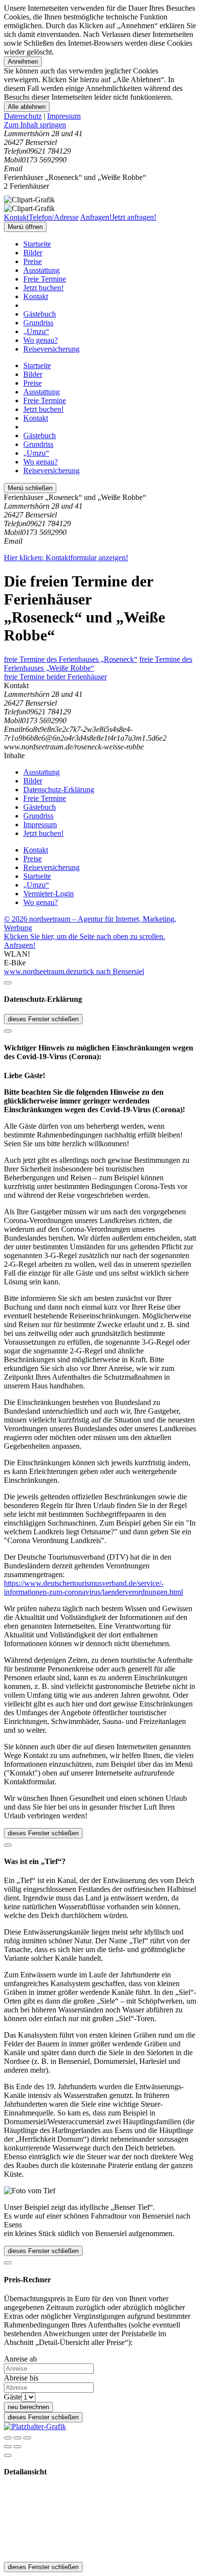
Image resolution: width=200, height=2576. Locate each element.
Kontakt (36, 296)
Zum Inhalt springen (35, 125)
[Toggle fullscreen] (17, 2438)
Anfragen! (20, 945)
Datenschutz (23, 116)
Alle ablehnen (27, 107)
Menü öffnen (25, 227)
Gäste (13, 2397)
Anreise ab (20, 2359)
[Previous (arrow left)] (8, 2447)
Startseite (37, 244)
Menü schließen (30, 488)
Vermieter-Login (49, 894)
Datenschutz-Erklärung (59, 790)
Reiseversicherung (51, 349)
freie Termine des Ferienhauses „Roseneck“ (71, 659)
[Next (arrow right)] (17, 2447)
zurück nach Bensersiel (109, 971)
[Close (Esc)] (8, 2438)
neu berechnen (28, 2407)
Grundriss (38, 323)
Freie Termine (45, 279)
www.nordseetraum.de (39, 971)
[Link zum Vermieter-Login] (35, 2426)
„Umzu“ (36, 331)
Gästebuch (40, 314)
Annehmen (23, 62)
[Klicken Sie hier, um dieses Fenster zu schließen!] (8, 983)
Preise (33, 261)
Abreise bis (21, 2378)
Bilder (33, 253)
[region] (100, 125)
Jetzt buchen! (43, 288)
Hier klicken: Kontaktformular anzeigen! (66, 558)
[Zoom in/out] (27, 2438)
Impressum (64, 116)
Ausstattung (42, 270)
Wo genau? (41, 340)
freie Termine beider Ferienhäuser (55, 677)
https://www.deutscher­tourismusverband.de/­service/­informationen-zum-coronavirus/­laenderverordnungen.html (93, 1588)
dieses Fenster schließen (43, 1019)
